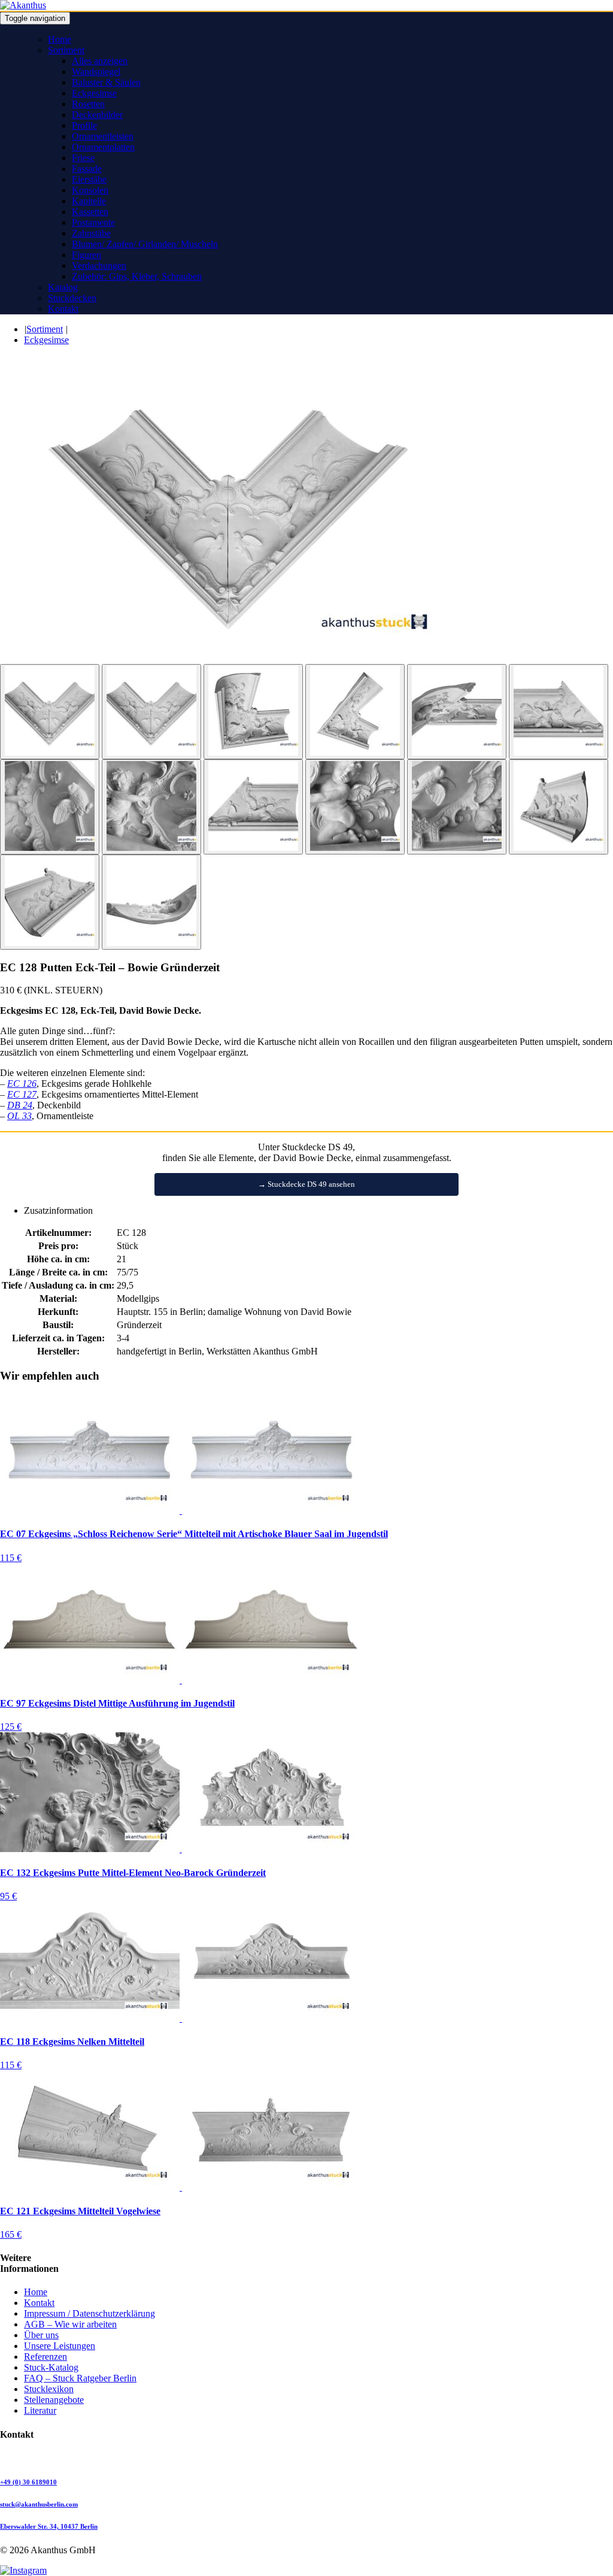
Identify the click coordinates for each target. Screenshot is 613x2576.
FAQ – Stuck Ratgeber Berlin (80, 2378)
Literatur (40, 2410)
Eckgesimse (94, 93)
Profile (84, 125)
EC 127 (22, 1094)
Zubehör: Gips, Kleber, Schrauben (137, 276)
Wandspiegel (96, 72)
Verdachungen (99, 266)
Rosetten (88, 104)
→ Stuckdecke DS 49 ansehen (306, 1184)
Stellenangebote (54, 2400)
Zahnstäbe (91, 233)
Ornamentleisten (103, 136)
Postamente (93, 222)
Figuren (87, 255)
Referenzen (45, 2357)
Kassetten (90, 212)
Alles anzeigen (100, 61)
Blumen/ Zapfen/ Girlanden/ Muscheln (145, 244)
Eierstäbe (89, 179)
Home (60, 39)
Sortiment (66, 50)
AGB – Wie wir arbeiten (70, 2324)
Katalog (63, 287)
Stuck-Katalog (51, 2367)
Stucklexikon (49, 2389)
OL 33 (19, 1116)
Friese (83, 158)
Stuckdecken (72, 298)
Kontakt (63, 309)
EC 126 (22, 1084)
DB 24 (20, 1105)
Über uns (41, 2335)
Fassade (87, 169)
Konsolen (90, 190)
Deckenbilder (97, 115)
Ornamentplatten (103, 147)
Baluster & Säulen (106, 82)
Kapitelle (89, 201)
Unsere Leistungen (60, 2346)
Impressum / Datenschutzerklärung (89, 2313)
